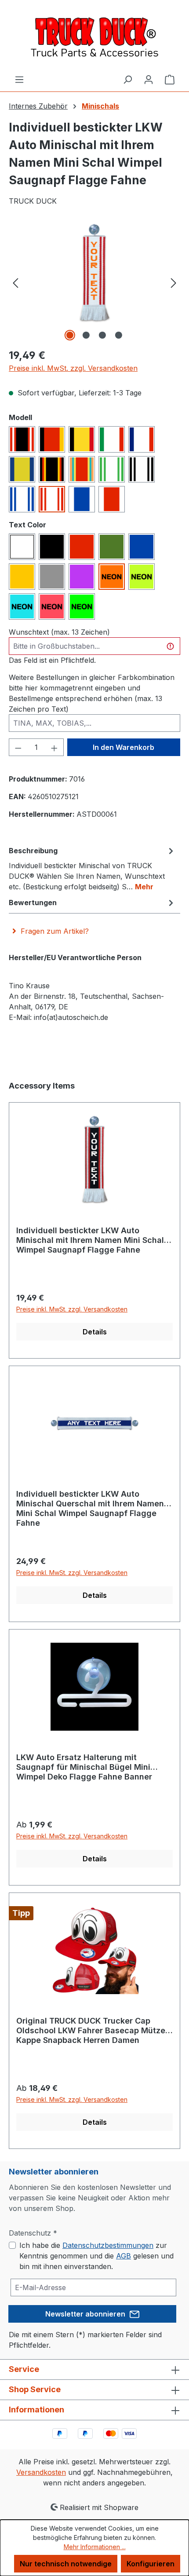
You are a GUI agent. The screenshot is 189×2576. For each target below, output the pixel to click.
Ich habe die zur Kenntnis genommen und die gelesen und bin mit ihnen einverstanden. (96, 2256)
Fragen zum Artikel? (55, 931)
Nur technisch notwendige (66, 2564)
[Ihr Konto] (149, 79)
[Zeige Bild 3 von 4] (102, 335)
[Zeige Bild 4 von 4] (119, 335)
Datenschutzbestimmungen (108, 2245)
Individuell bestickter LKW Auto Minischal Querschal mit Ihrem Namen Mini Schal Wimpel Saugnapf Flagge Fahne (90, 1508)
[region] (94, 282)
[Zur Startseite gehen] (94, 37)
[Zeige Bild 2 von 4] (86, 335)
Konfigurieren (151, 2564)
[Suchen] (127, 79)
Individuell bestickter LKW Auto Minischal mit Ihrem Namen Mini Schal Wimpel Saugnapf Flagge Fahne (90, 1240)
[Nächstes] (174, 282)
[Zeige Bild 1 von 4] (70, 335)
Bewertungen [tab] (33, 903)
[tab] (92, 868)
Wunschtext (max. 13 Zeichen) (59, 632)
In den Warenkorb (124, 747)
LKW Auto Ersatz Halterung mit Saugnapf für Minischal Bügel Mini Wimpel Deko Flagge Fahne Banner (84, 1767)
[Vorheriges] (15, 282)
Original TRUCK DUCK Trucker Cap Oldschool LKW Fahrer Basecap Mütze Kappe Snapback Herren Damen (91, 2030)
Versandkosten (41, 2472)
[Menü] (19, 79)
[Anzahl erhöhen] (55, 747)
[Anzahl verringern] (18, 747)
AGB (124, 2256)
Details (95, 1332)
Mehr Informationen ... (95, 2547)
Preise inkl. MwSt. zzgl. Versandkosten (73, 368)
